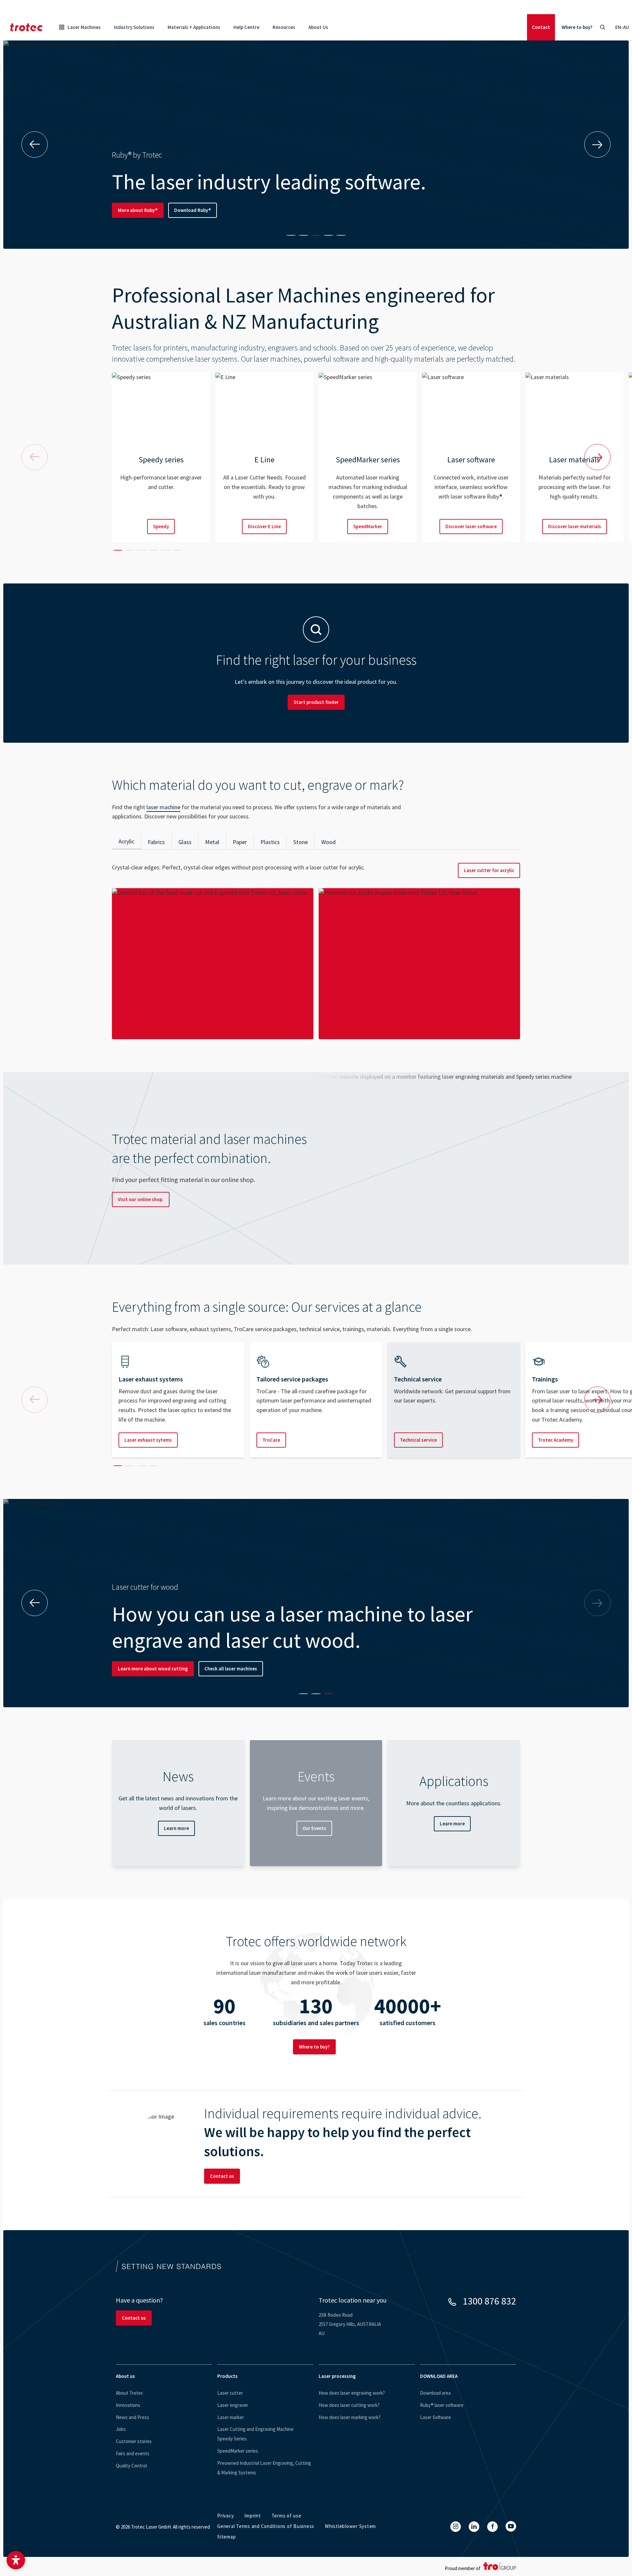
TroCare (271, 1440)
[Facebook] (492, 2527)
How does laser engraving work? (352, 2393)
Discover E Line (264, 526)
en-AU (622, 27)
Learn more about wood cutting (153, 1669)
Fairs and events (133, 2453)
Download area (435, 2393)
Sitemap (226, 2537)
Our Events (314, 1828)
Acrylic (126, 841)
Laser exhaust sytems (148, 1440)
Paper (240, 842)
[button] (16, 2560)
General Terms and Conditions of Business (266, 2526)
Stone (301, 842)
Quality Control (131, 2466)
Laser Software (435, 2417)
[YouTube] (511, 2526)
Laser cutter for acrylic (489, 870)
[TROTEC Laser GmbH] (26, 27)
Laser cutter (230, 2393)
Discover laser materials (575, 526)
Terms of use (287, 2516)
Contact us (222, 2176)
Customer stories (134, 2441)
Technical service (418, 1440)
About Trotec (130, 2393)
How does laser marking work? (350, 2417)
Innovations (128, 2405)
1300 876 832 (489, 2301)
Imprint (252, 2516)
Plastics (270, 842)
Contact (541, 27)
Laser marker (231, 2417)
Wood (329, 842)
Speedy (161, 526)
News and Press (132, 2417)
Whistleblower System (350, 2526)
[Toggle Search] (602, 27)
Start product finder (316, 702)
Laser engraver (233, 2405)
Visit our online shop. (141, 1199)
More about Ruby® (138, 210)
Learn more (176, 1828)
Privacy (225, 2516)
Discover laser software (471, 526)
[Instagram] (456, 2527)
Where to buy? (577, 27)
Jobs (121, 2429)
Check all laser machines (231, 1669)
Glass (185, 842)
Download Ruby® (193, 210)
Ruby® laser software (442, 2405)
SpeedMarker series (238, 2451)
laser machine (163, 807)
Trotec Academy (555, 1440)
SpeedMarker (368, 526)
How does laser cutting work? (349, 2405)
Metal (212, 842)
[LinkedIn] (474, 2527)
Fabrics (156, 842)
